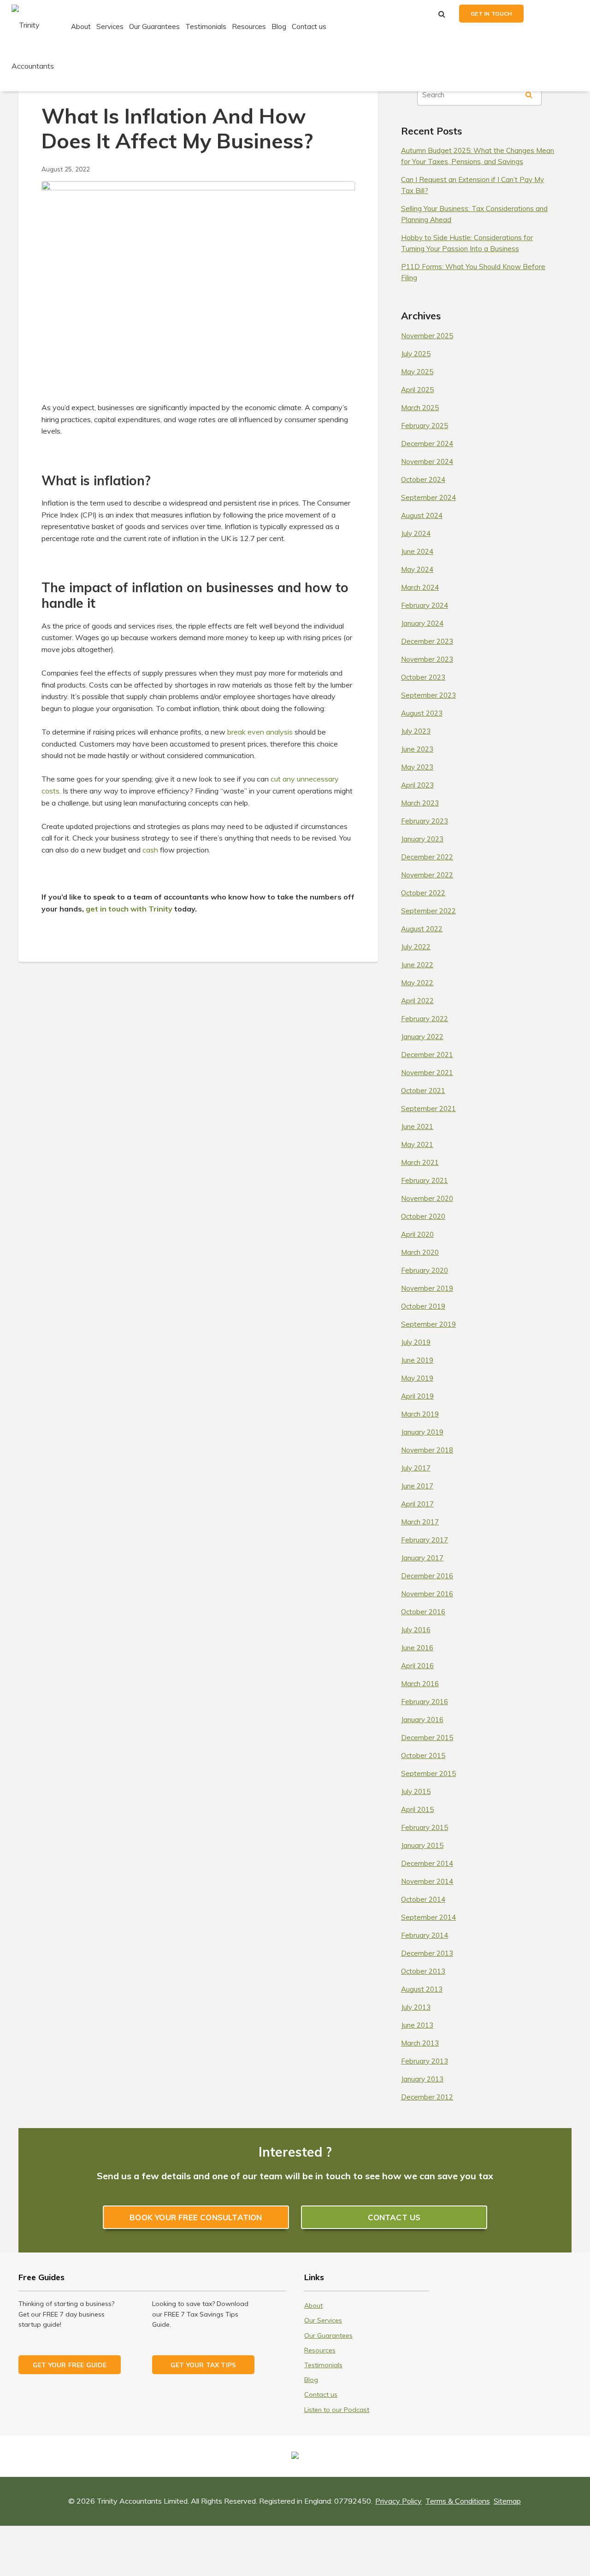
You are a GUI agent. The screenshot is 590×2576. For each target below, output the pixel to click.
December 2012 (427, 2097)
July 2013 (416, 2007)
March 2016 (420, 1684)
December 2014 (427, 1863)
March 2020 (420, 1252)
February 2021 (425, 1180)
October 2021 (423, 1091)
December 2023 (427, 641)
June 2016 (417, 1648)
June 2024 (417, 551)
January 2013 (422, 2079)
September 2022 (428, 911)
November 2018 (427, 1450)
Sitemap (507, 2501)
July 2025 (416, 354)
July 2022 (416, 947)
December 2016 (427, 1576)
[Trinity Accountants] (40, 45)
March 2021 (420, 1162)
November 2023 (427, 659)
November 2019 (427, 1288)
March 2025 (420, 408)
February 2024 (425, 605)
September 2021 (428, 1109)
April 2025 (417, 390)
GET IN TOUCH (491, 14)
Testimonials (206, 26)
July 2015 (416, 1791)
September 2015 (428, 1773)
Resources (249, 26)
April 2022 (417, 1001)
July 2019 (416, 1342)
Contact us (309, 26)
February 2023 (425, 821)
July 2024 (416, 533)
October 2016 (423, 1612)
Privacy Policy (398, 2501)
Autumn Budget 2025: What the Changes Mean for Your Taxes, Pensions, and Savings (478, 156)
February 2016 (425, 1702)
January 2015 (422, 1845)
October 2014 (423, 1899)
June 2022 (417, 965)
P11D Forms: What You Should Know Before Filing (473, 272)
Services (110, 26)
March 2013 (420, 2043)
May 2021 (417, 1144)
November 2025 (427, 336)
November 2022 (427, 875)
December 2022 (427, 857)
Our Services (323, 2320)
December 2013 (427, 1953)
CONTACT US (394, 2217)
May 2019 (417, 1378)
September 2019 (428, 1324)
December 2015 (427, 1738)
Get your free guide (70, 2365)
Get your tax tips (203, 2365)
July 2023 (416, 731)
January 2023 (422, 839)
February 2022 (425, 1019)
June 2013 (417, 2025)
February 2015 (425, 1827)
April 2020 (417, 1234)
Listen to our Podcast (337, 2410)
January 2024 (422, 623)
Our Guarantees (154, 26)
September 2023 (428, 695)
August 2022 (422, 929)
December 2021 (427, 1055)
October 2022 (423, 893)
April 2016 (417, 1666)
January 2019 (422, 1432)
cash (150, 850)
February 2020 (425, 1270)
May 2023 (417, 767)
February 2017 (425, 1540)
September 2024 (428, 497)
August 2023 (422, 713)
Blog (279, 26)
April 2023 (417, 785)
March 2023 (420, 803)
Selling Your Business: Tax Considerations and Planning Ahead (474, 214)
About (81, 26)
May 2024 (417, 569)
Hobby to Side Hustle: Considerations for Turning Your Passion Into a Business (467, 243)
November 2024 (427, 462)
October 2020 (423, 1216)
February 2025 (425, 426)
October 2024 (423, 479)
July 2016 (416, 1630)
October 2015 (423, 1756)
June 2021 (417, 1126)
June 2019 (417, 1360)
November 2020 (427, 1198)
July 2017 (416, 1468)
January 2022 (422, 1037)
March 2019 (420, 1414)
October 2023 (423, 677)
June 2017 (417, 1486)
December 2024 (427, 444)
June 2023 (417, 749)
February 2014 (425, 1935)
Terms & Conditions (458, 2501)
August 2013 (422, 1989)
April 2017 (417, 1504)
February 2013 (425, 2061)
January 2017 (422, 1558)
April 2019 (417, 1396)
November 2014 (427, 1881)
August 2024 (422, 515)
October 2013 (423, 1971)
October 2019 (423, 1306)
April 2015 (417, 1809)
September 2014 (428, 1917)
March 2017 (420, 1522)
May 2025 (417, 372)
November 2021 (427, 1073)
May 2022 (417, 983)
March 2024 (420, 587)
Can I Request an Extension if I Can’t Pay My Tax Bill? (472, 185)
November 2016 (427, 1594)
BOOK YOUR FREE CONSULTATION (196, 2217)
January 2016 (422, 1720)
